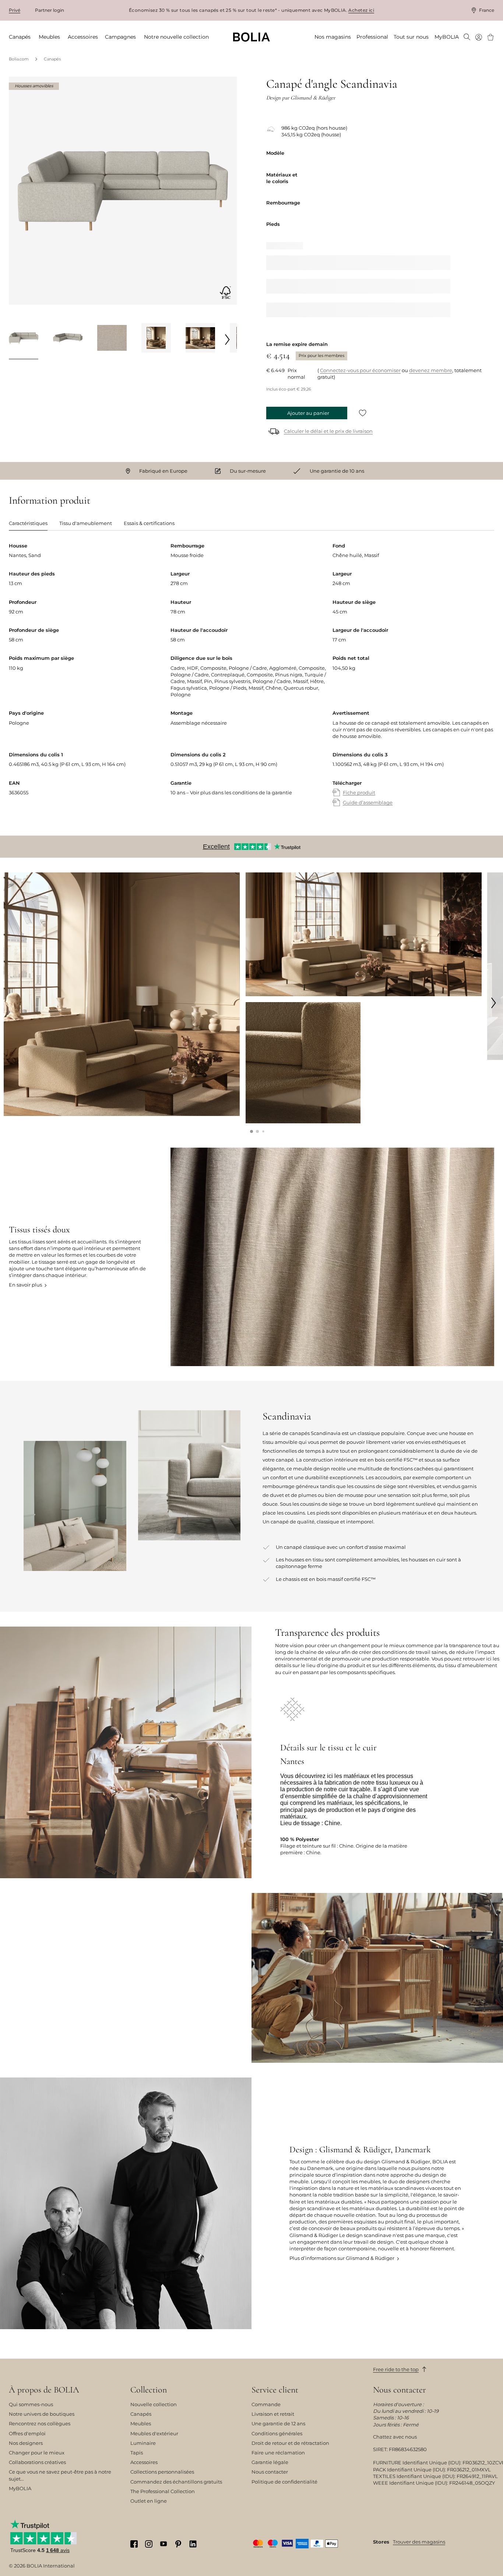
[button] (251, 1131)
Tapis (137, 2453)
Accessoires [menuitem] (83, 37)
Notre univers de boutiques (42, 2414)
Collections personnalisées (162, 2472)
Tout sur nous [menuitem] (411, 37)
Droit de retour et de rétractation (290, 2443)
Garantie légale (270, 2462)
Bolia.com (19, 59)
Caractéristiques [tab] (28, 523)
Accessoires (144, 2462)
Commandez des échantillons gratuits (176, 2482)
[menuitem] (467, 38)
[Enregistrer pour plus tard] (363, 413)
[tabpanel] (251, 682)
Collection (149, 2390)
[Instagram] (149, 2544)
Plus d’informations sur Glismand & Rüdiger (342, 2258)
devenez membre (431, 370)
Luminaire (143, 2443)
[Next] (228, 339)
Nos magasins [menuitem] (333, 37)
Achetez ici (361, 10)
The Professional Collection (163, 2491)
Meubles (141, 2423)
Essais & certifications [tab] (149, 523)
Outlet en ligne (149, 2501)
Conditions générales (277, 2433)
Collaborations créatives (37, 2462)
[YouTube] (163, 2543)
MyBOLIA (20, 2488)
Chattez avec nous (395, 2437)
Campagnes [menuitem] (120, 37)
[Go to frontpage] (251, 37)
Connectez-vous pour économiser (360, 370)
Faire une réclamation (278, 2453)
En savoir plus (25, 1285)
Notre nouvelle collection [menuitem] (176, 37)
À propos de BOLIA (44, 2390)
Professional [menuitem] (372, 37)
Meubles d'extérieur (154, 2433)
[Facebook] (134, 2544)
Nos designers (26, 2443)
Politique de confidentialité (284, 2482)
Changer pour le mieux (37, 2453)
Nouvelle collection (154, 2404)
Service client (275, 2390)
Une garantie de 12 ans (278, 2423)
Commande (266, 2404)
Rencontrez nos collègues (40, 2423)
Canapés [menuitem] (20, 37)
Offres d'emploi (27, 2433)
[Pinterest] (178, 2544)
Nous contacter (270, 2472)
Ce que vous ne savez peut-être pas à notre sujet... (60, 2475)
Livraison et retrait (273, 2414)
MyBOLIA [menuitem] (447, 37)
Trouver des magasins (419, 2542)
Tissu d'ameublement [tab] (86, 523)
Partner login (50, 10)
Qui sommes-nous (31, 2404)
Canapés (52, 59)
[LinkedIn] (193, 2544)
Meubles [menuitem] (49, 37)
